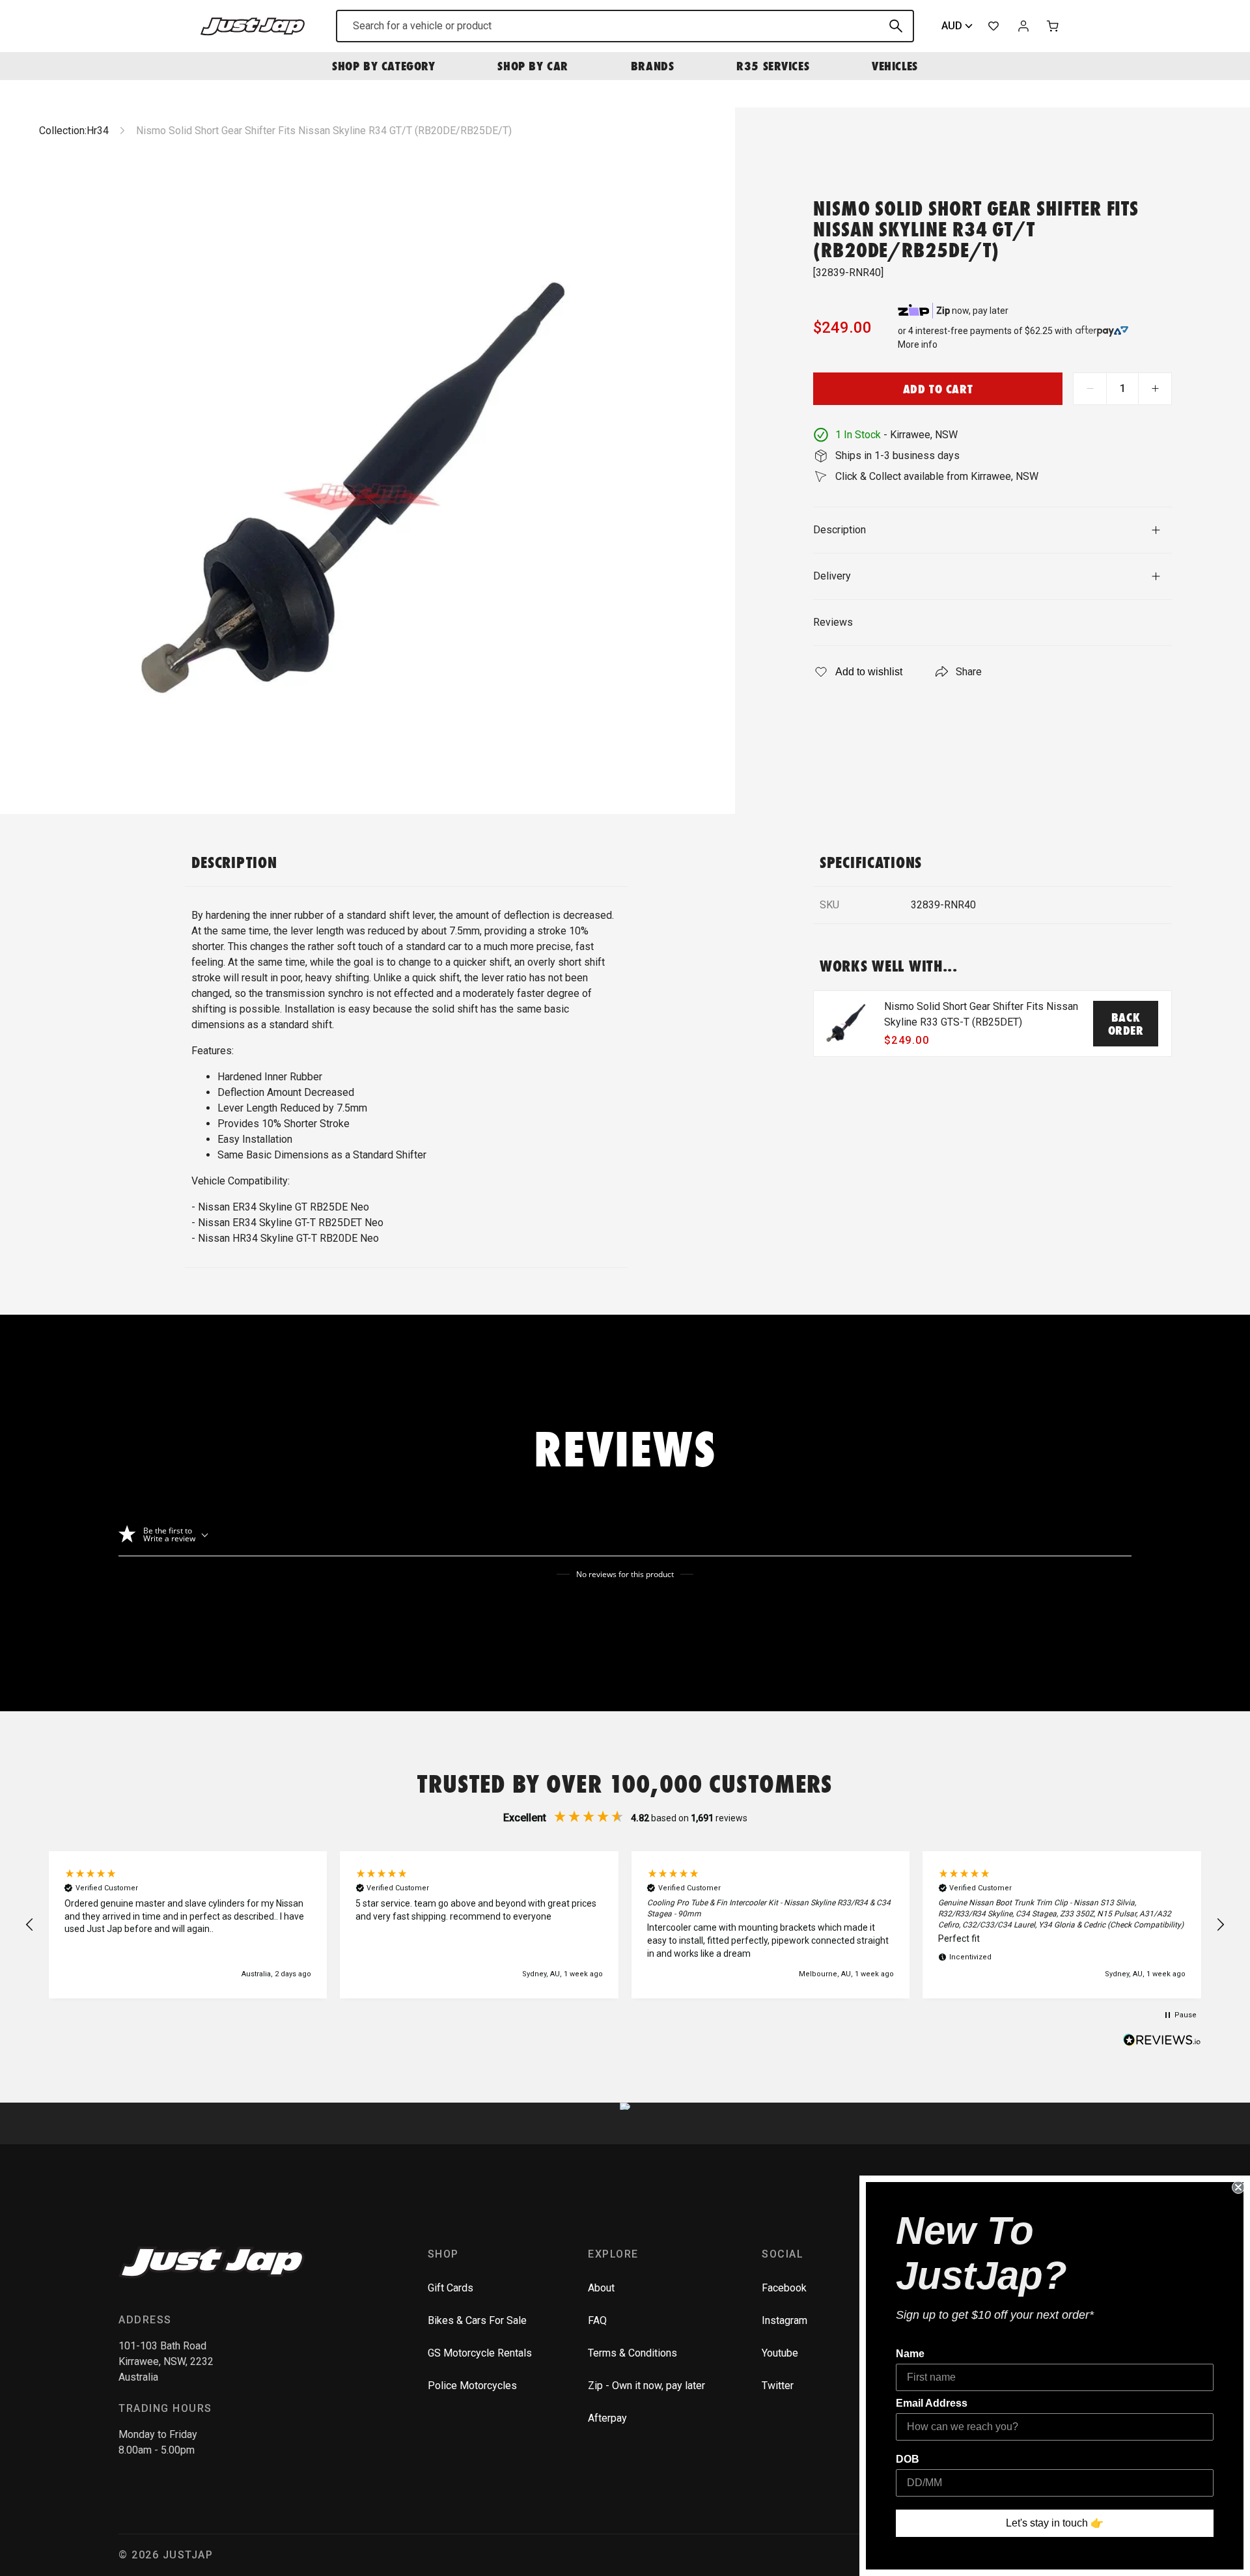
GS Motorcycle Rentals (480, 2353)
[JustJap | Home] (253, 26)
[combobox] (625, 26)
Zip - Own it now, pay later (646, 2386)
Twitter (778, 2386)
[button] (30, 1925)
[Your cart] (1053, 26)
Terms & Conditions (632, 2353)
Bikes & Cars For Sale (477, 2320)
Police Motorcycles (472, 2386)
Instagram (785, 2320)
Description (840, 530)
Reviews (833, 622)
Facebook (784, 2288)
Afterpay (607, 2418)
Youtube (780, 2353)
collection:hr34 (74, 131)
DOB (908, 2459)
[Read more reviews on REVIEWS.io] (1162, 2041)
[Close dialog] (1238, 2187)
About (601, 2288)
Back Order (1126, 1024)
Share (969, 672)
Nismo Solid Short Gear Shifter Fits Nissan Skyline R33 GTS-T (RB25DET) (981, 1014)
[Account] (1023, 26)
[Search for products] (896, 26)
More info (918, 344)
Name (910, 2354)
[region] (625, 1925)
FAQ (597, 2320)
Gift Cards (451, 2288)
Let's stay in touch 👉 (1055, 2523)
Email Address (932, 2403)
